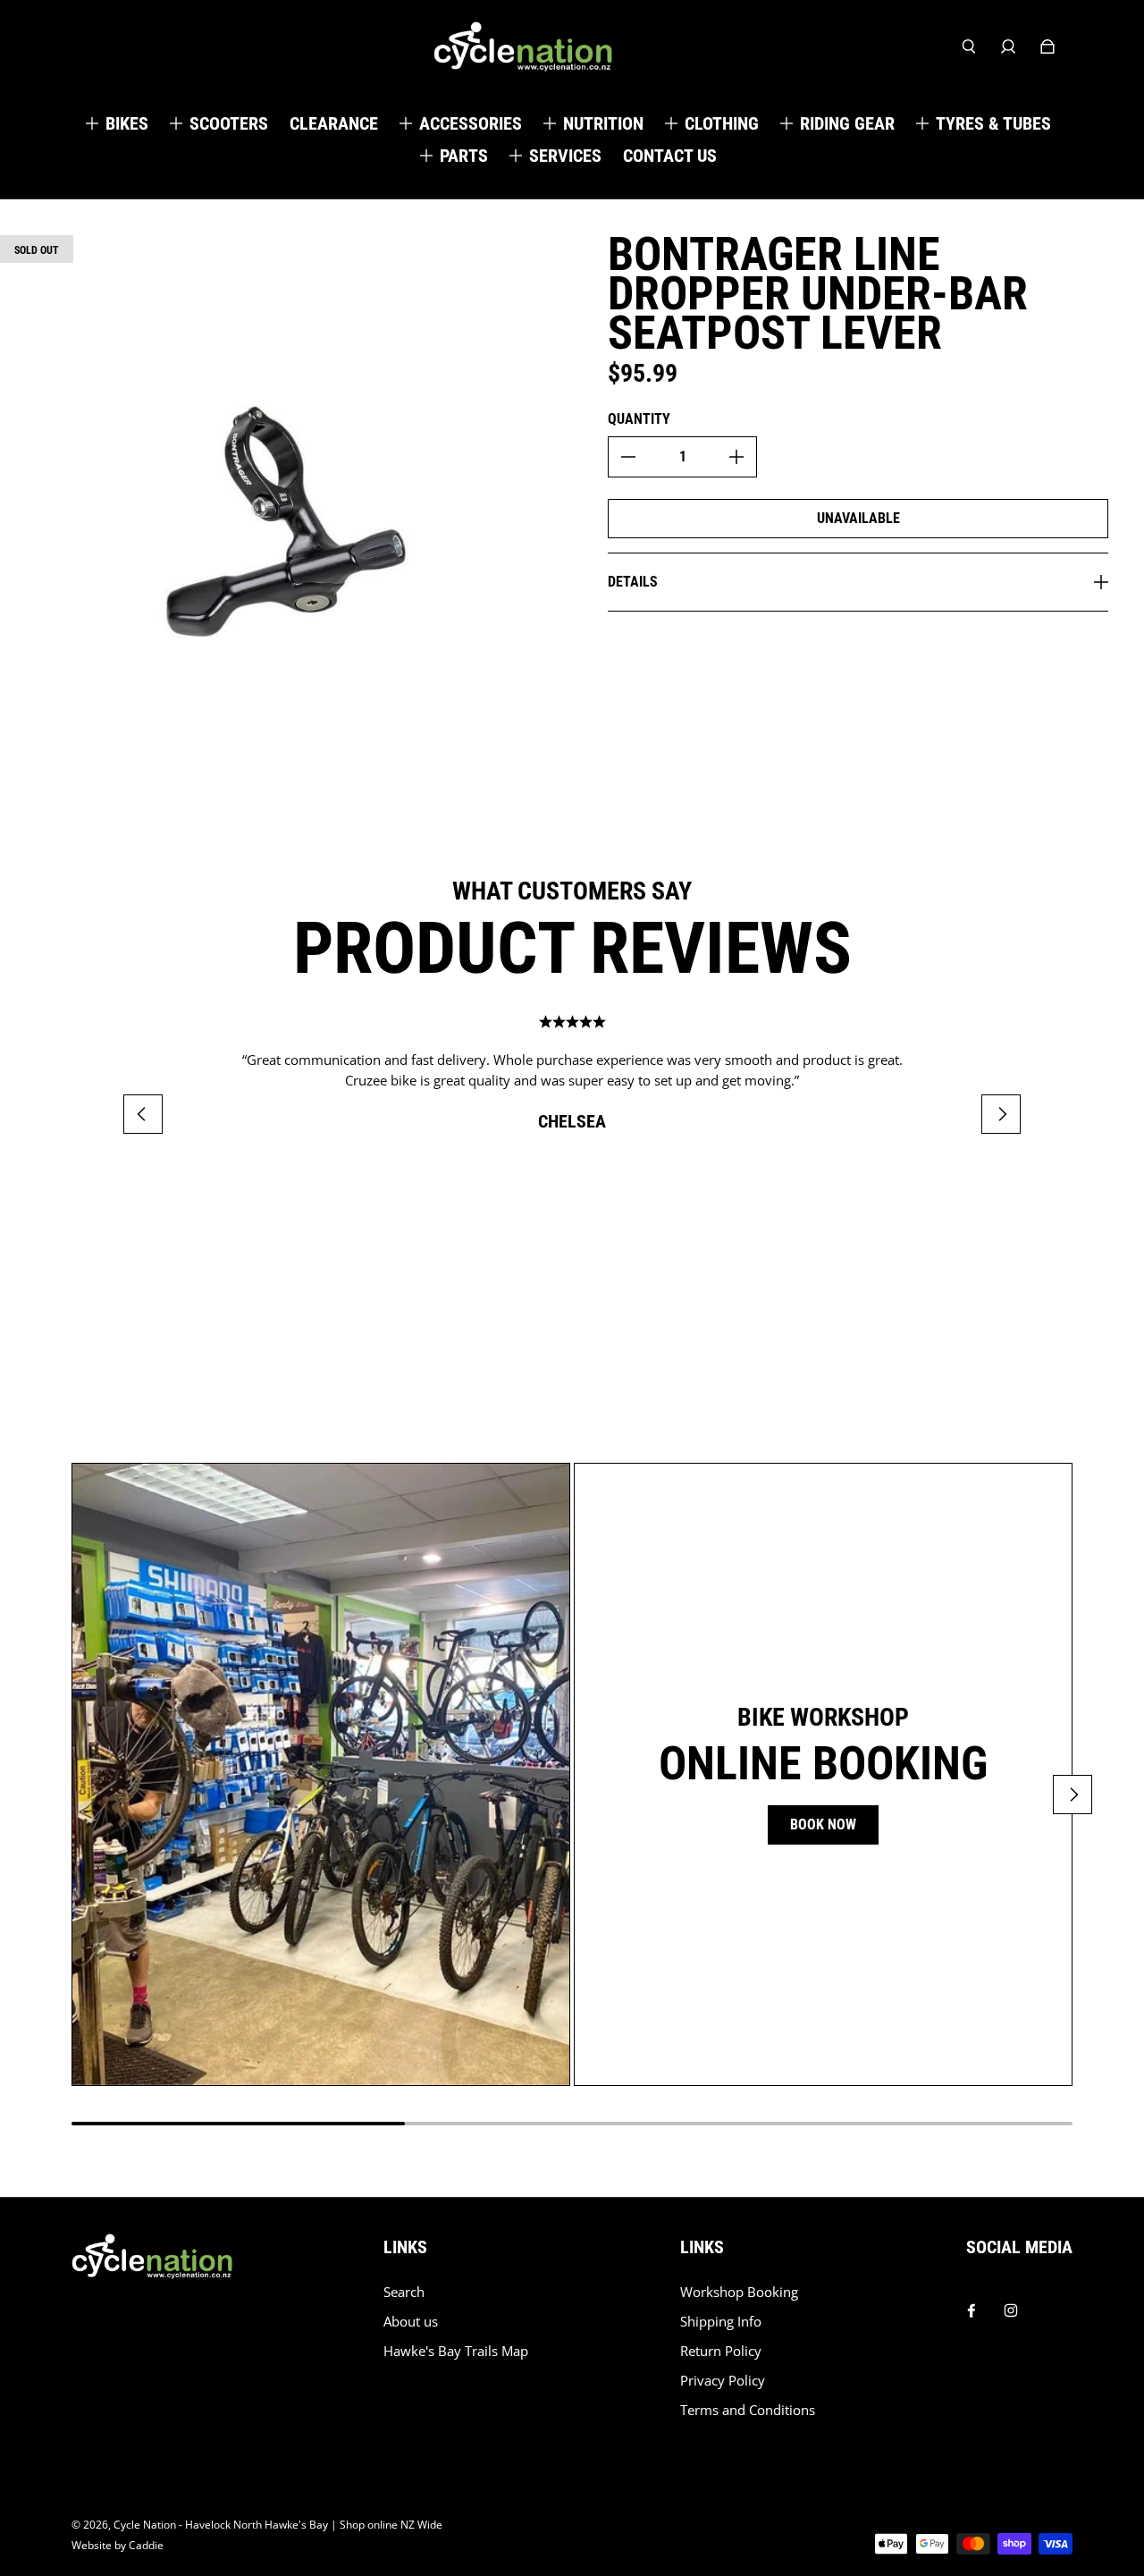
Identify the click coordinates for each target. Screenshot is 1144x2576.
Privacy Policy (723, 2381)
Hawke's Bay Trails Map (456, 2351)
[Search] (969, 46)
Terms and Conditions (748, 2410)
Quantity (639, 419)
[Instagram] (1011, 2306)
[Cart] (1047, 46)
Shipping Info (721, 2322)
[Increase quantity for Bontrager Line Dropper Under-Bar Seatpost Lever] (736, 457)
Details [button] (633, 582)
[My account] (1008, 46)
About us (411, 2322)
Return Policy (721, 2351)
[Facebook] (972, 2306)
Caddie (146, 2545)
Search (404, 2292)
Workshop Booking (739, 2292)
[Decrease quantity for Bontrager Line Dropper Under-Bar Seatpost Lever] (628, 457)
